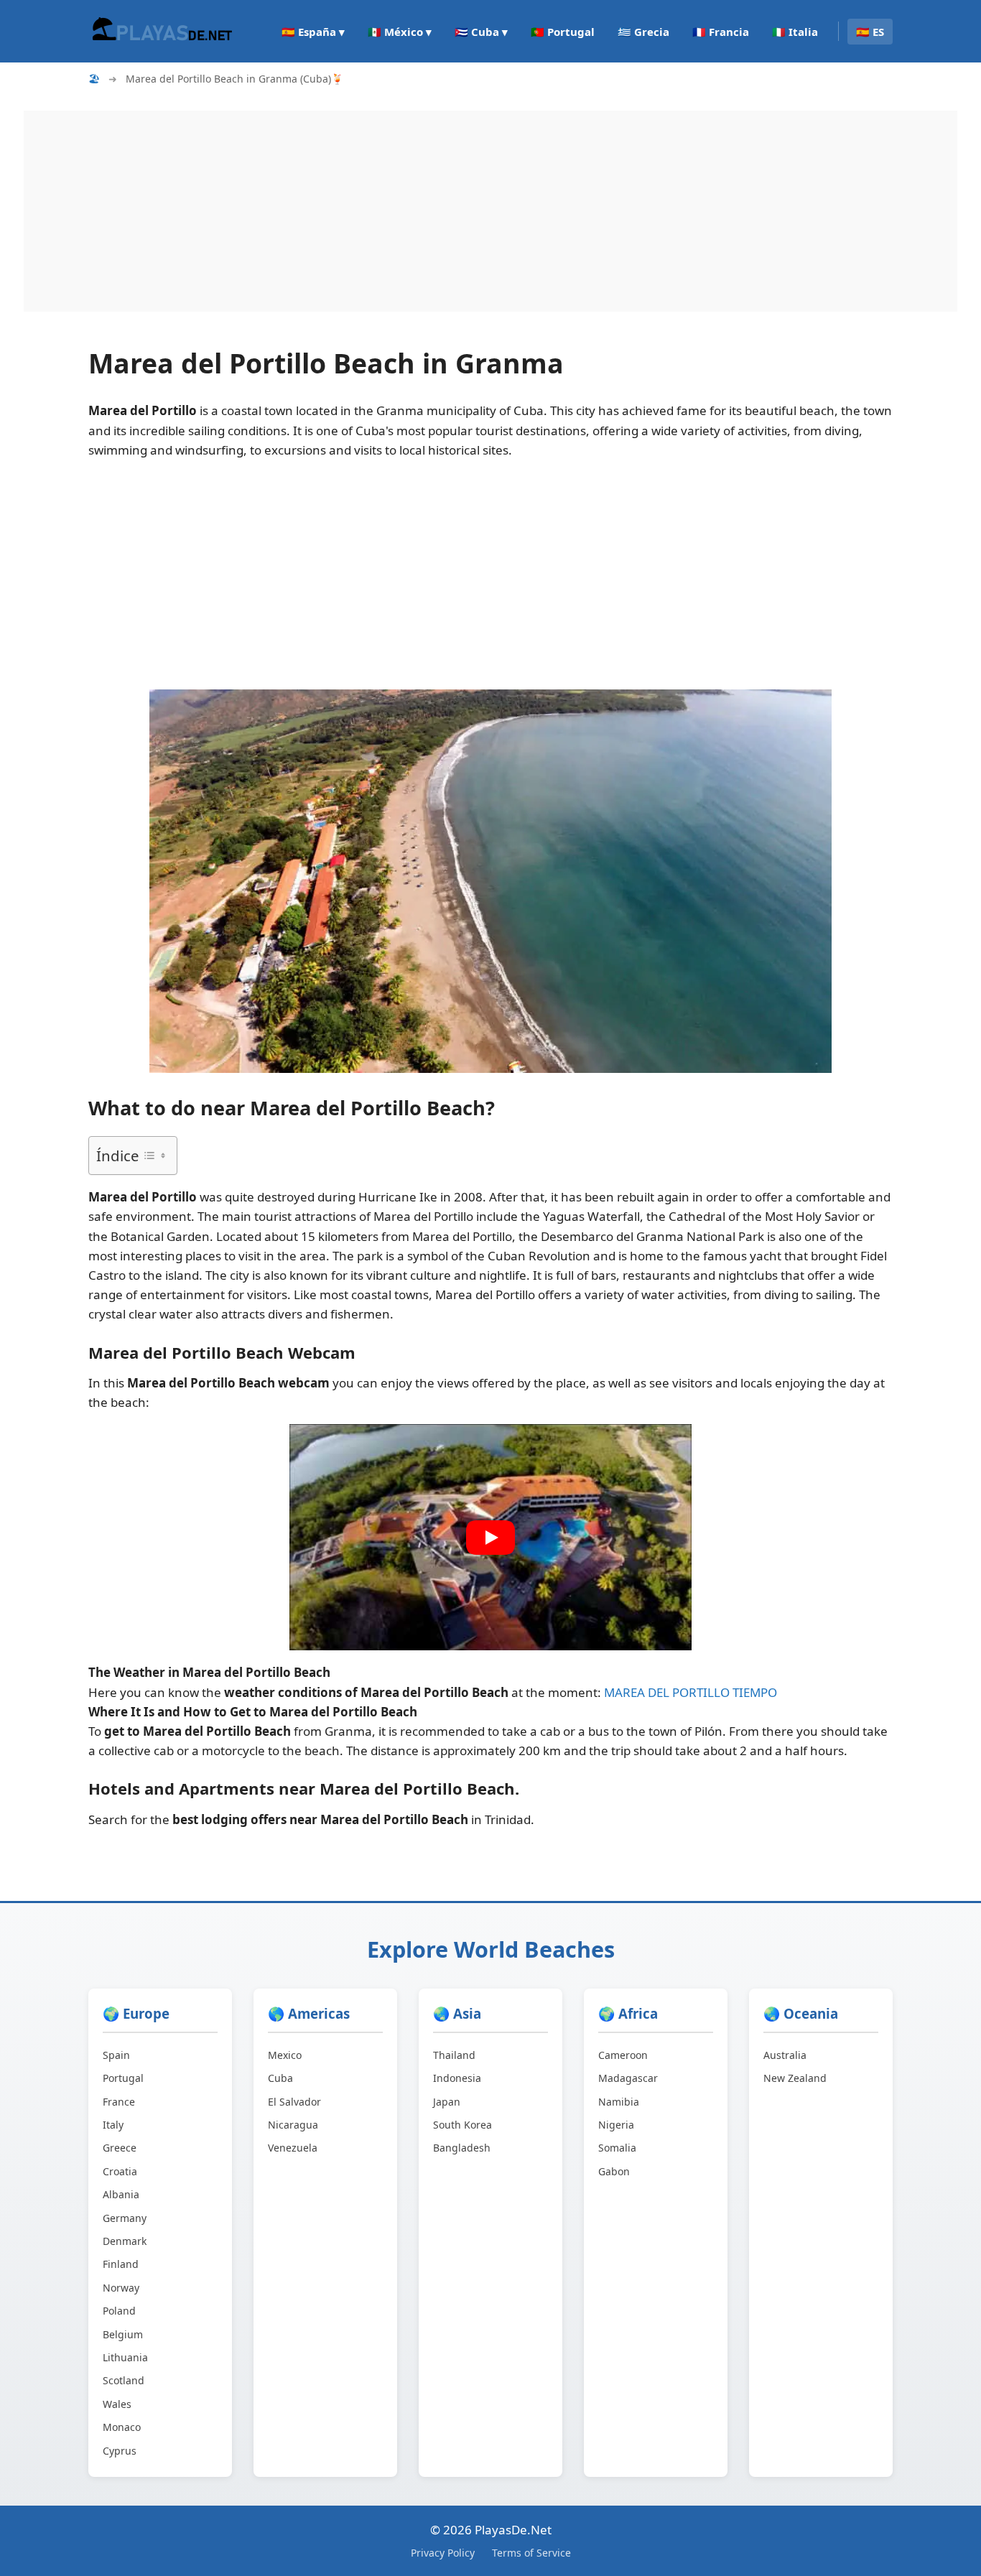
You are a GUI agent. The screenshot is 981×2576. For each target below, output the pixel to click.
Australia (785, 2055)
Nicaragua (293, 2125)
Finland (121, 2264)
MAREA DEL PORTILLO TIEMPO (691, 1692)
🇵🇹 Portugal (563, 32)
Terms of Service (531, 2553)
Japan (447, 2102)
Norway (121, 2288)
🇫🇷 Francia (721, 32)
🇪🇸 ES (870, 32)
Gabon (614, 2171)
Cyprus (120, 2451)
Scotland (124, 2380)
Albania (121, 2194)
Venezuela (293, 2148)
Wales (117, 2404)
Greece (120, 2148)
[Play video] (490, 1538)
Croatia (120, 2171)
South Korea (462, 2125)
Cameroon (623, 2055)
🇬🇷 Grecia (643, 32)
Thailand (454, 2055)
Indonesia (457, 2078)
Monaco (122, 2427)
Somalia (617, 2148)
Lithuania (125, 2357)
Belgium (123, 2334)
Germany (125, 2218)
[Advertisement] (455, 211)
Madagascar (628, 2078)
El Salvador (294, 2102)
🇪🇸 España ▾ (313, 32)
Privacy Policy (443, 2553)
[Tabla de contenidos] (154, 1156)
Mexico (285, 2055)
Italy (113, 2125)
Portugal (123, 2078)
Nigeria (616, 2125)
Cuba (280, 2078)
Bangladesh (462, 2148)
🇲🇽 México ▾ (400, 32)
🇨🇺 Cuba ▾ (481, 32)
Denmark (125, 2241)
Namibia (619, 2102)
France (119, 2102)
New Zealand (795, 2078)
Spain (116, 2055)
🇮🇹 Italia (795, 32)
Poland (119, 2311)
